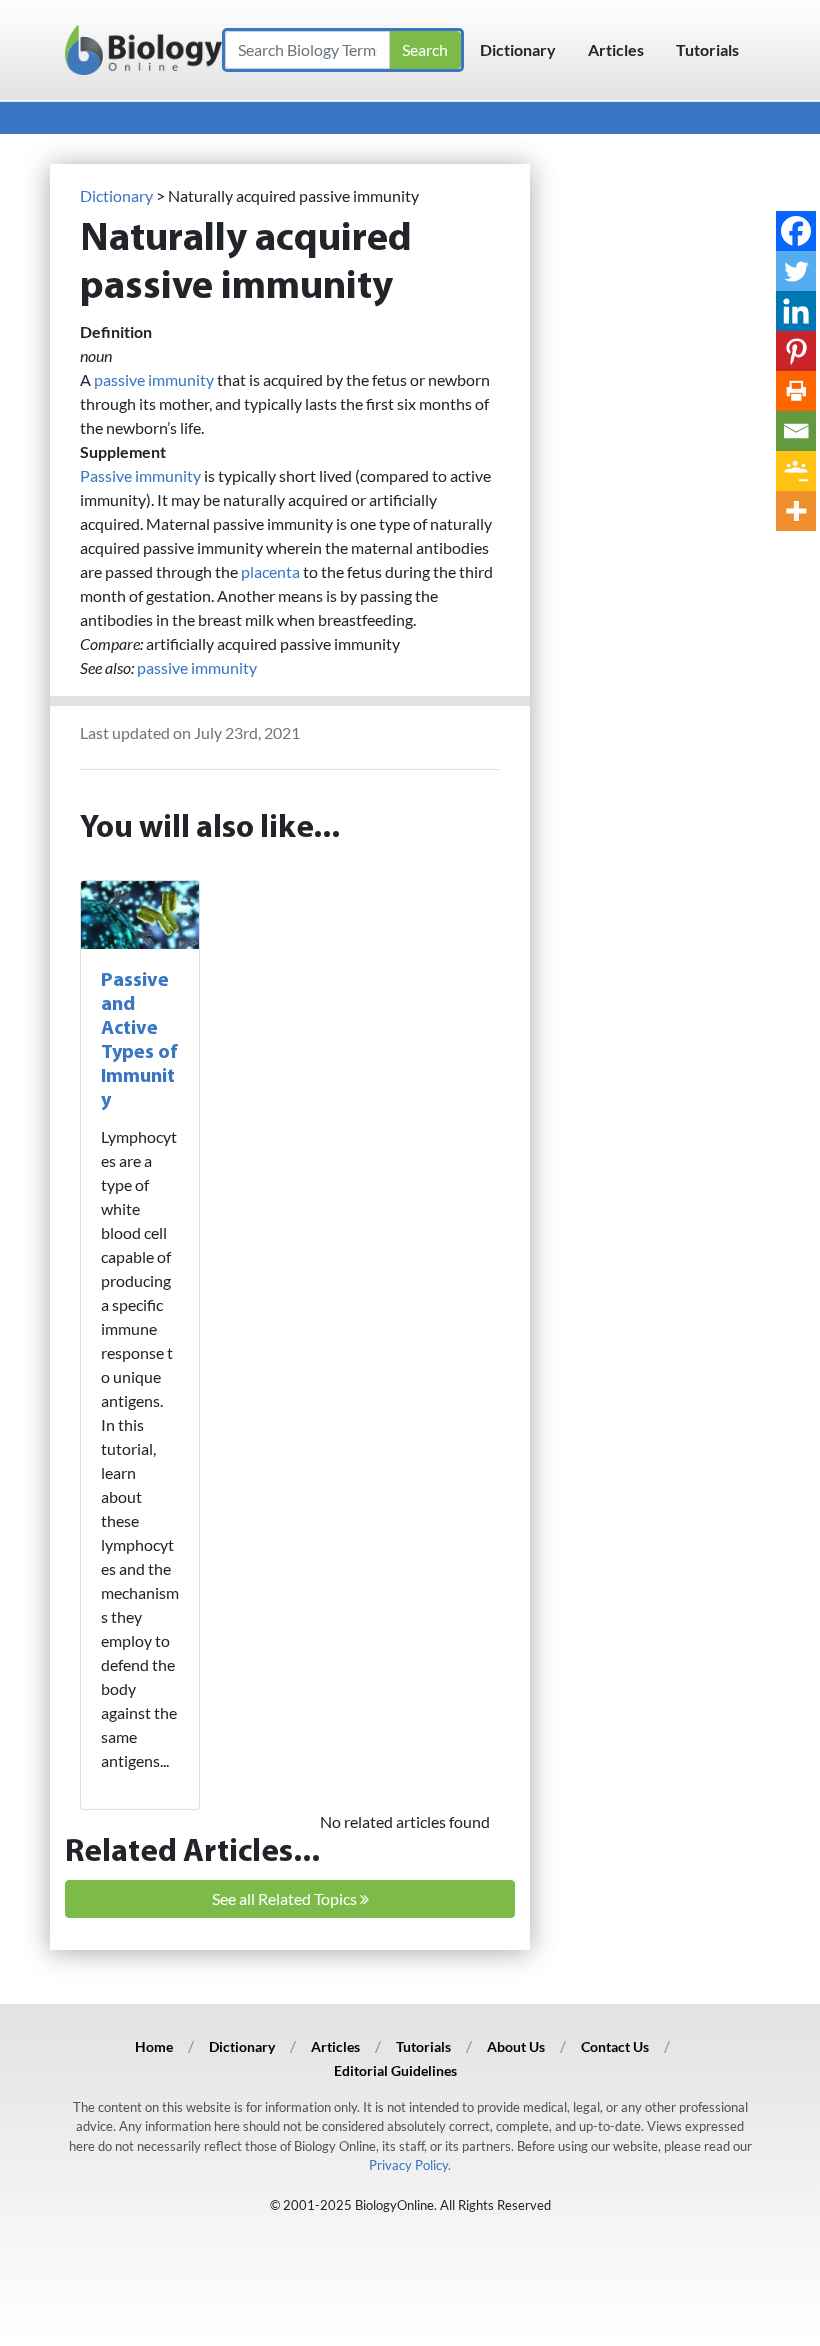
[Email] (796, 431)
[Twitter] (796, 271)
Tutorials (707, 49)
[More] (796, 511)
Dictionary (518, 49)
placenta (270, 571)
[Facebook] (796, 231)
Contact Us (615, 2046)
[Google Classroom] (796, 471)
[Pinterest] (796, 351)
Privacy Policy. (410, 2165)
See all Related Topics (286, 1898)
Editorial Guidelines (395, 2070)
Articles (616, 49)
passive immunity (154, 379)
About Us (516, 2046)
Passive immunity (140, 475)
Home (154, 2046)
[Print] (796, 391)
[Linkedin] (796, 311)
